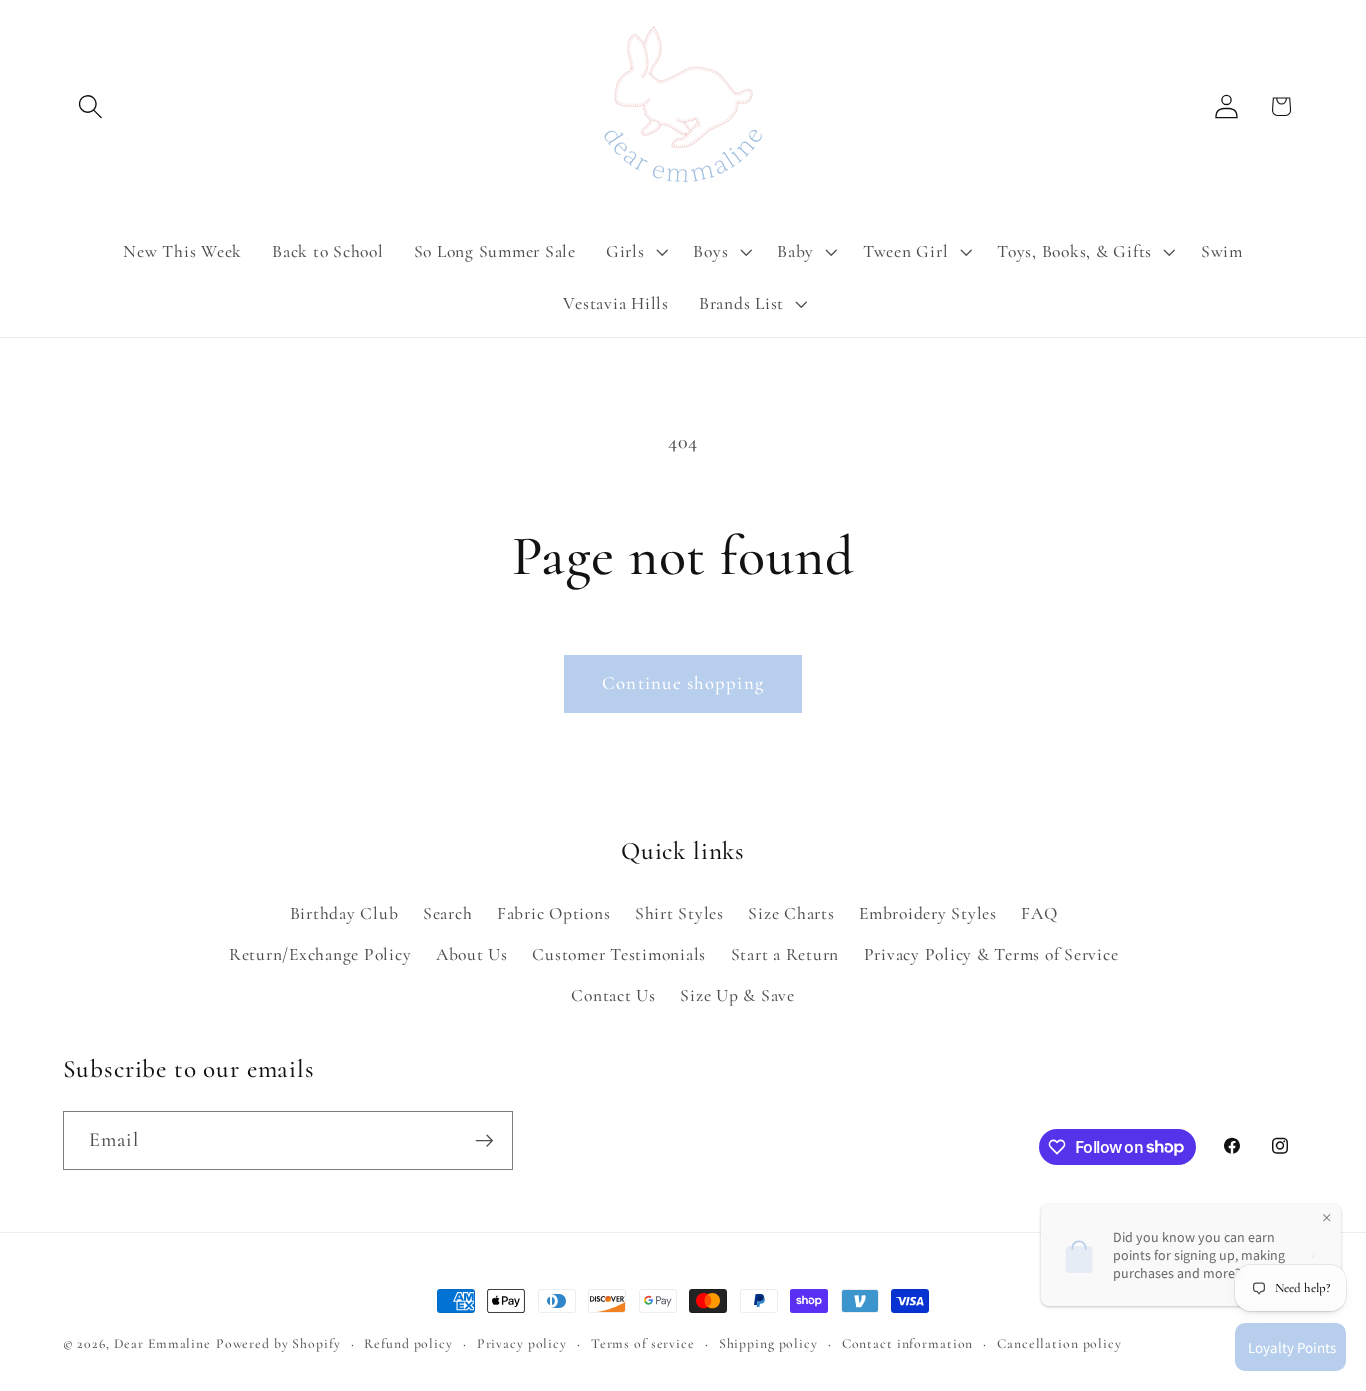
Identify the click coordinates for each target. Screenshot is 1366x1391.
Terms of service (643, 1343)
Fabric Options (554, 913)
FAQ (1039, 913)
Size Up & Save (737, 995)
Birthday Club (344, 913)
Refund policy (408, 1343)
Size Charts (791, 913)
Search (448, 913)
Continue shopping (683, 683)
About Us (472, 954)
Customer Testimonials (619, 954)
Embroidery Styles (928, 913)
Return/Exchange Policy (320, 954)
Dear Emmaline (162, 1343)
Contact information (908, 1343)
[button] (90, 106)
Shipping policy (768, 1343)
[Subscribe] (484, 1140)
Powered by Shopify (278, 1343)
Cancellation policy (1059, 1343)
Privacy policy (522, 1343)
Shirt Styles (679, 913)
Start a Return (785, 954)
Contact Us (613, 995)
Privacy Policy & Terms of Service (991, 954)
